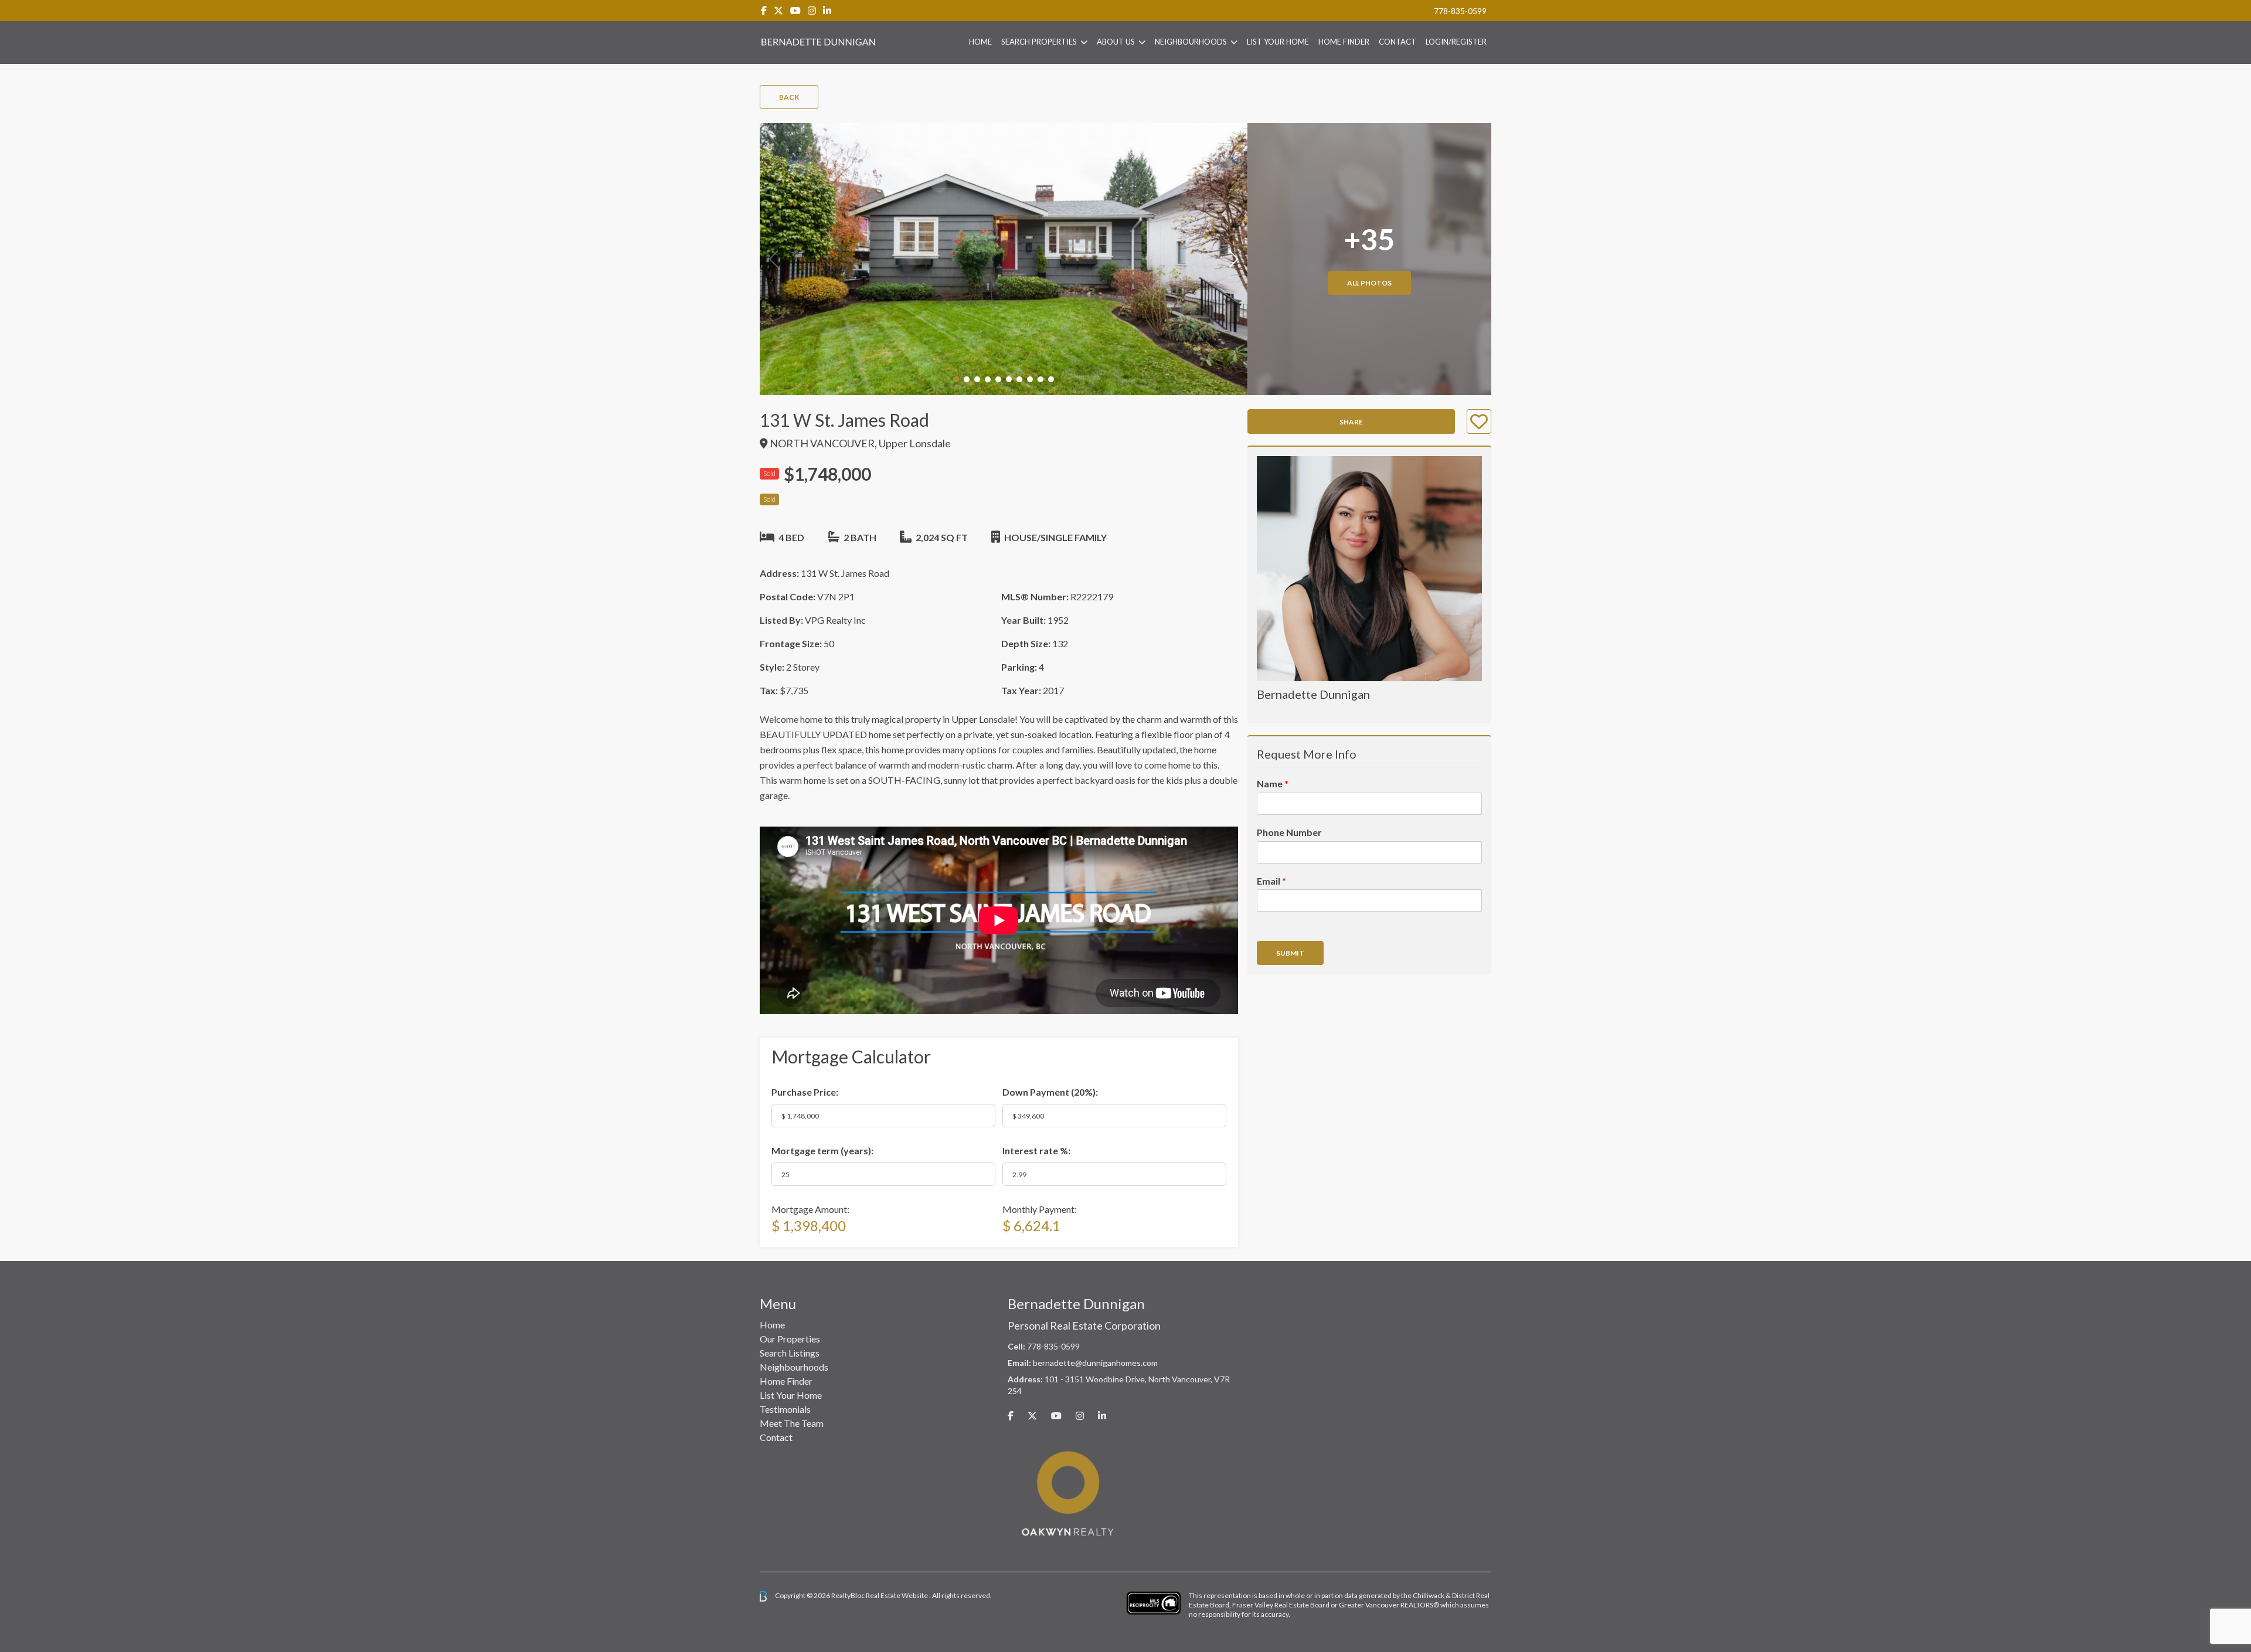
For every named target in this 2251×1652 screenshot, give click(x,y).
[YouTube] (795, 10)
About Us (1116, 42)
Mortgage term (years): (822, 1150)
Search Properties (1039, 42)
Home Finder (1344, 42)
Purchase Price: (805, 1092)
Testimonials (785, 1409)
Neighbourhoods (1191, 42)
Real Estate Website (897, 1595)
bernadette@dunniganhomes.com (1095, 1363)
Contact (1397, 42)
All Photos (1369, 283)
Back (789, 97)
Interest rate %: (1036, 1150)
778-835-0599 (1460, 11)
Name (1273, 783)
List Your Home (1278, 42)
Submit (1290, 953)
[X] (778, 10)
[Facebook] (764, 10)
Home (980, 42)
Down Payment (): (1050, 1092)
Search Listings (790, 1353)
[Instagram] (812, 10)
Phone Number (1289, 832)
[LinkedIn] (827, 10)
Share (1351, 422)
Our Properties (790, 1339)
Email (1271, 881)
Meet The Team (792, 1423)
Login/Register (1456, 42)
